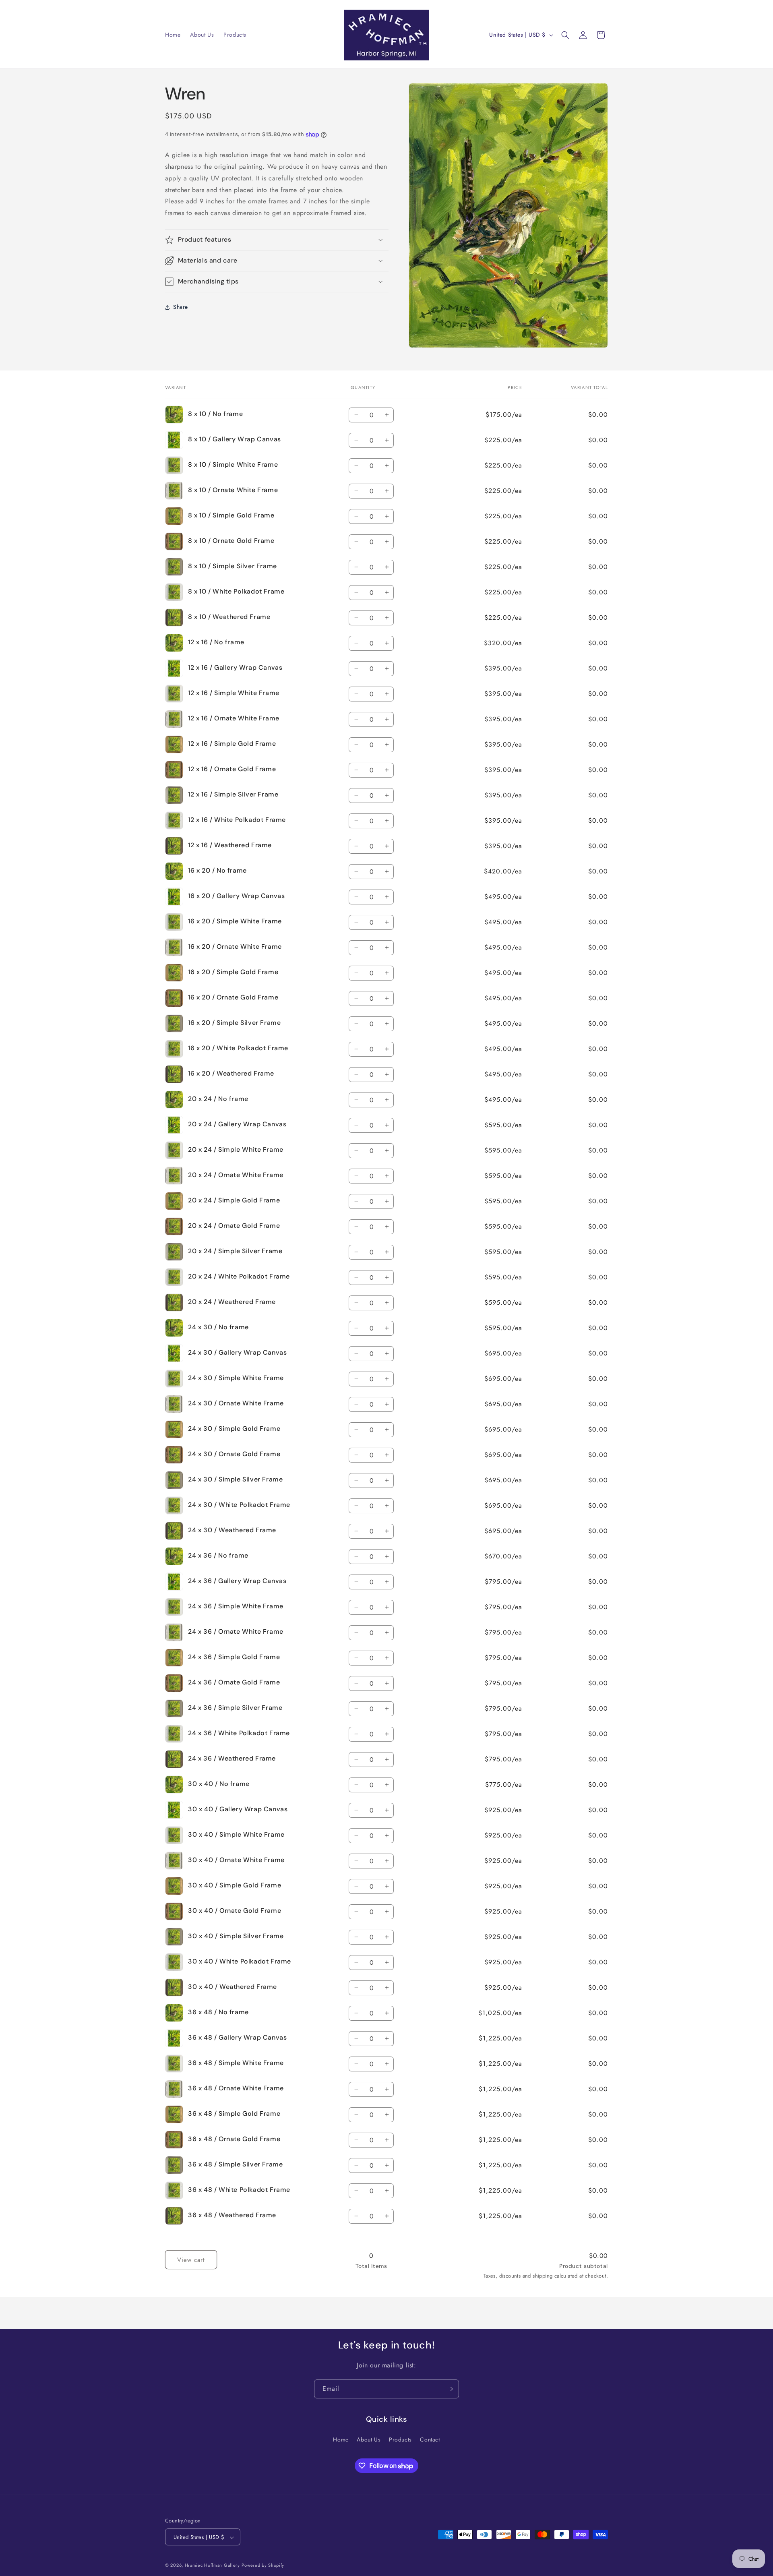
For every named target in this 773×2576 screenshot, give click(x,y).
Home (341, 2439)
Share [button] (181, 307)
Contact (430, 2439)
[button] (565, 35)
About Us (369, 2439)
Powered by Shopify (263, 2566)
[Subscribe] (450, 2389)
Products (400, 2439)
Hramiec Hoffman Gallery (212, 2566)
